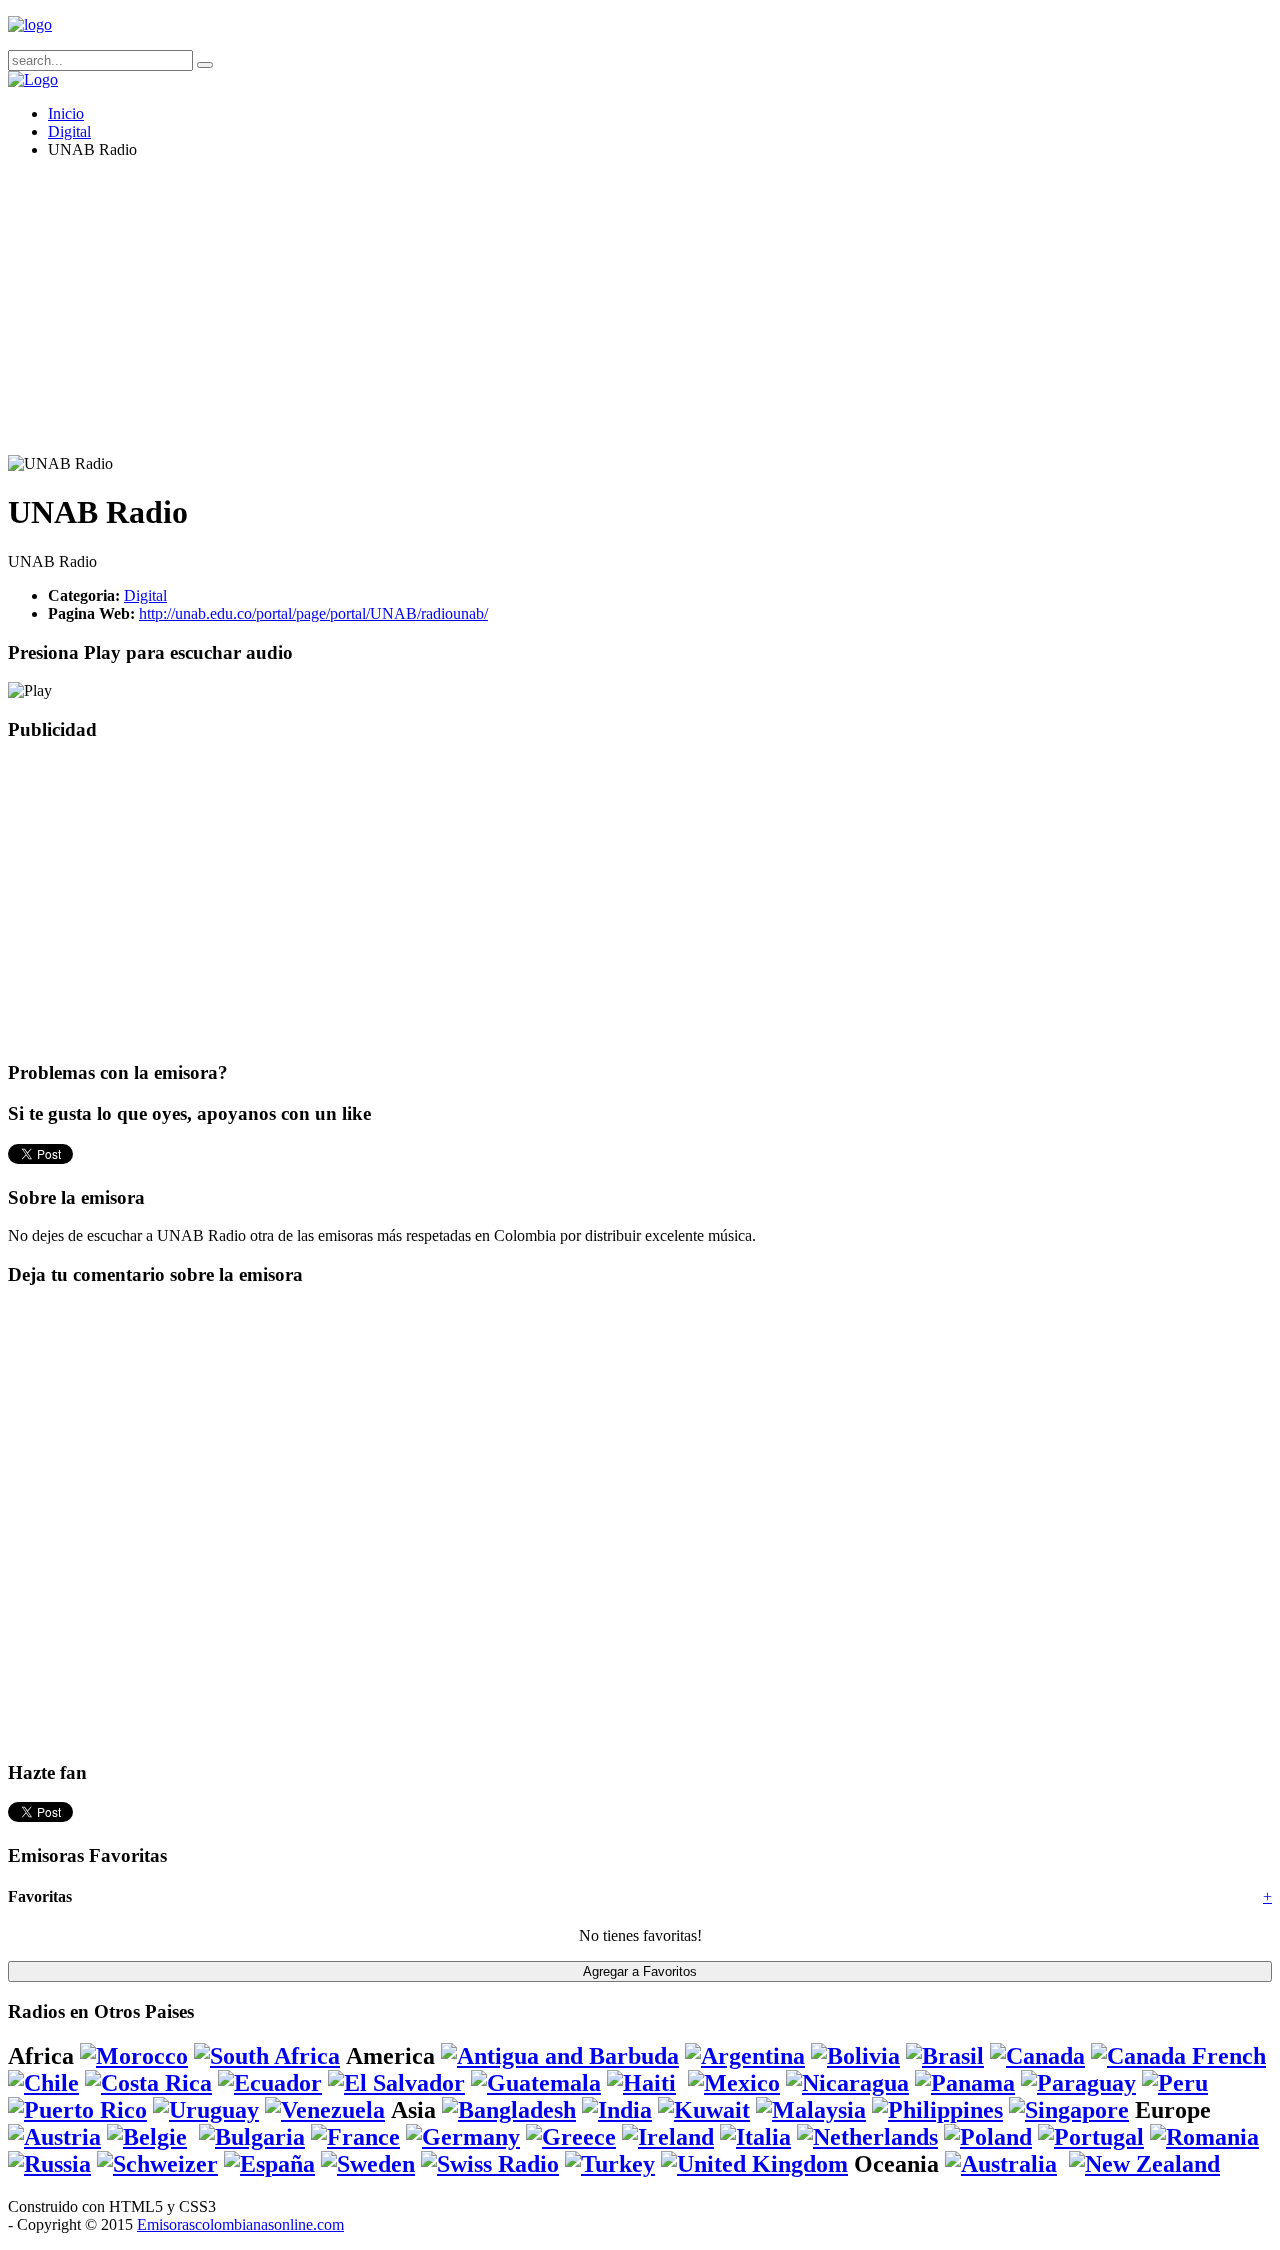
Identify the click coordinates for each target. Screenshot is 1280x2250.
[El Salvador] (396, 2083)
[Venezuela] (325, 2110)
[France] (355, 2137)
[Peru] (1175, 2083)
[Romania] (1204, 2137)
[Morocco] (134, 2056)
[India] (617, 2110)
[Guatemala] (536, 2083)
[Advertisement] (608, 315)
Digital (69, 131)
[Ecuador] (270, 2083)
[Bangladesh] (509, 2110)
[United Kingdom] (754, 2164)
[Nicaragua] (847, 2083)
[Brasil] (945, 2056)
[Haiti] (641, 2083)
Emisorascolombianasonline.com (240, 2224)
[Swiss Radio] (490, 2164)
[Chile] (43, 2083)
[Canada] (1037, 2056)
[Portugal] (1091, 2137)
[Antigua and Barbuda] (560, 2056)
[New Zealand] (1144, 2164)
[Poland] (988, 2137)
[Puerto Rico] (77, 2110)
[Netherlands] (867, 2137)
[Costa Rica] (148, 2083)
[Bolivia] (855, 2056)
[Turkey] (610, 2164)
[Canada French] (1178, 2056)
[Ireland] (668, 2137)
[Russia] (49, 2164)
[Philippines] (937, 2110)
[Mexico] (734, 2083)
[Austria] (54, 2137)
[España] (269, 2164)
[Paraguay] (1078, 2083)
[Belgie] (147, 2137)
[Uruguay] (206, 2110)
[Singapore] (1069, 2110)
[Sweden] (368, 2164)
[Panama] (965, 2083)
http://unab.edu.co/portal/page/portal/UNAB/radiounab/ (313, 613)
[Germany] (463, 2137)
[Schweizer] (157, 2164)
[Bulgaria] (252, 2137)
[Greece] (571, 2137)
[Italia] (755, 2137)
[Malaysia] (811, 2110)
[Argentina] (745, 2056)
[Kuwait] (704, 2110)
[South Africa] (267, 2056)
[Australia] (1001, 2164)
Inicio (66, 113)
